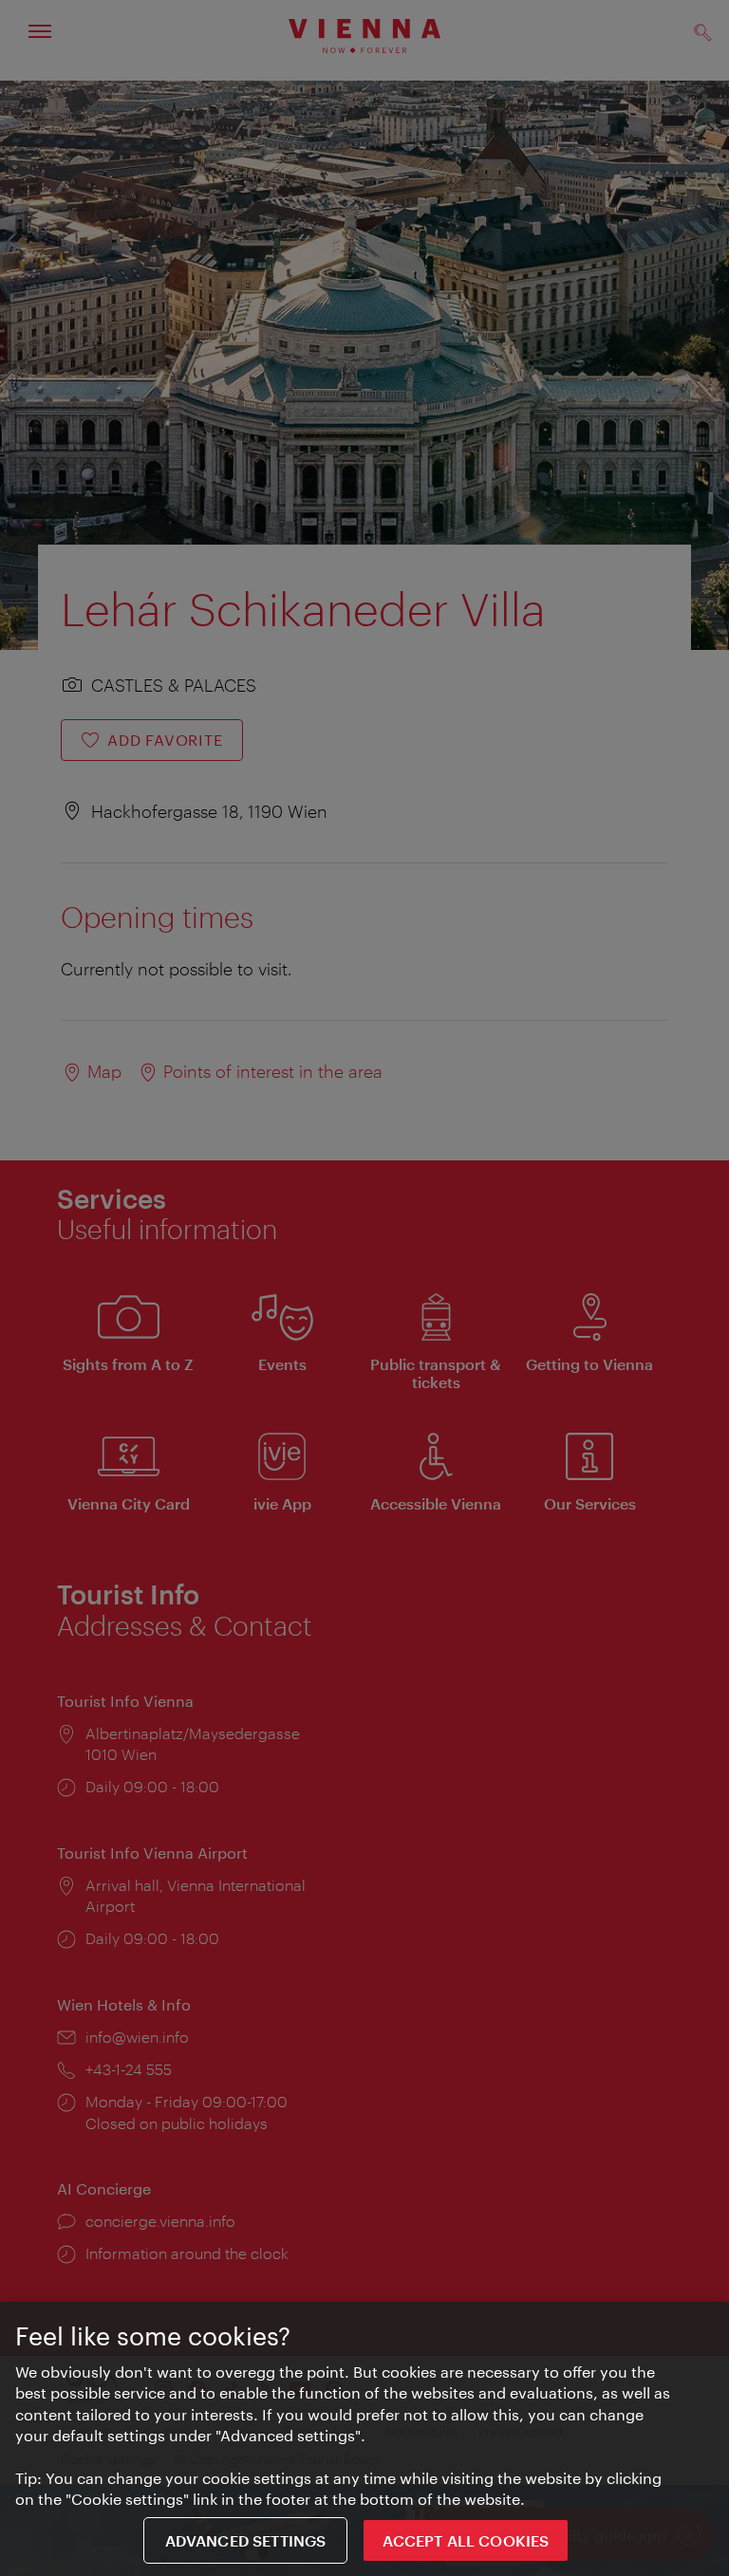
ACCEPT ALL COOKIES (466, 2540)
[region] (364, 2439)
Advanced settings (246, 2540)
